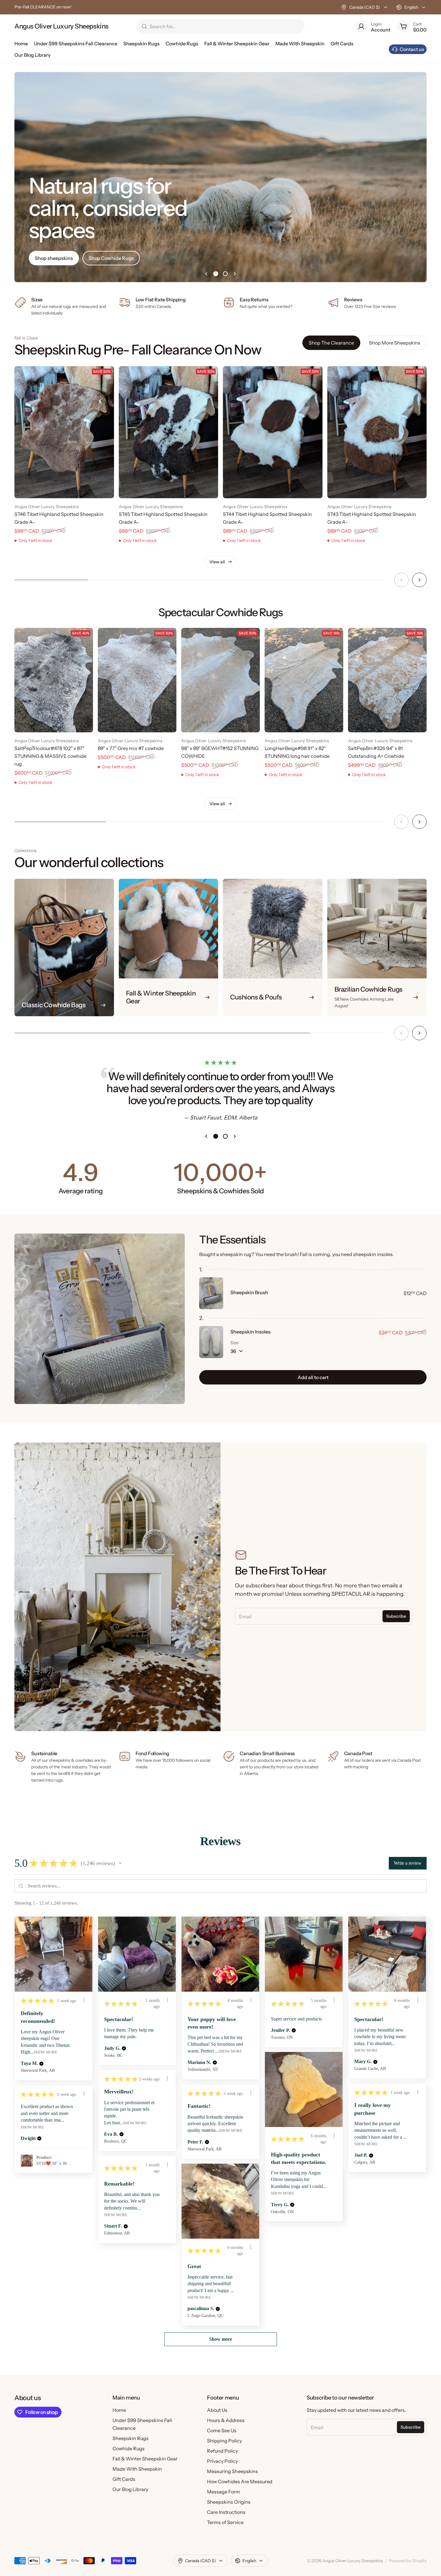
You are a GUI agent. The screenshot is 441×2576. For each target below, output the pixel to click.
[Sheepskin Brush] (211, 1293)
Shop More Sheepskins (395, 343)
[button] (120, 1863)
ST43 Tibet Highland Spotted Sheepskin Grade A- (372, 518)
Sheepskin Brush (249, 1292)
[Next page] (235, 274)
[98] (220, 680)
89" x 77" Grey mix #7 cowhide (131, 748)
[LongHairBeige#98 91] (304, 680)
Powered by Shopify (408, 2561)
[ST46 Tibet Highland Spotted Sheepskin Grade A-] (64, 432)
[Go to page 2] (225, 274)
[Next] (419, 580)
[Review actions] (84, 2000)
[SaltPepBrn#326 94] (387, 680)
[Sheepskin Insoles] (211, 1342)
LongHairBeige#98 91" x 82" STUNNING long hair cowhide (297, 752)
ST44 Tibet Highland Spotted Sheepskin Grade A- (267, 518)
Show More (46, 2052)
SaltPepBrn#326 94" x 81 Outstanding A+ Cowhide (376, 752)
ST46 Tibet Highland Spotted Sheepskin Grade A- (59, 518)
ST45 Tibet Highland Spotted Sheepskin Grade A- (163, 518)
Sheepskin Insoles (250, 1332)
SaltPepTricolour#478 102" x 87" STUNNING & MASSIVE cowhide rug (50, 756)
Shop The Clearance (331, 343)
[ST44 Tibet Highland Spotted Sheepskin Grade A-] (273, 432)
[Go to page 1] (216, 274)
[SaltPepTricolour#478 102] (54, 680)
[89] (137, 680)
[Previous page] (206, 274)
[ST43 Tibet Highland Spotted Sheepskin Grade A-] (377, 432)
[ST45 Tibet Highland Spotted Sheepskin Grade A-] (169, 432)
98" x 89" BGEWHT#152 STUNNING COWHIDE (220, 752)
